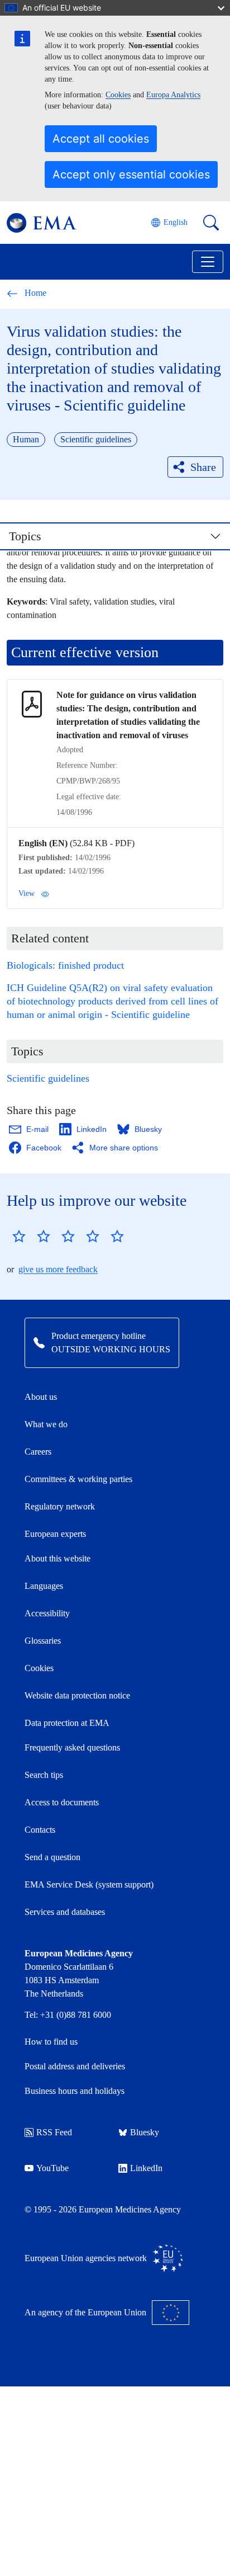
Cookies (118, 95)
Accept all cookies (101, 139)
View (27, 893)
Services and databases (65, 1912)
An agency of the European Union (85, 2312)
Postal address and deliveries (75, 2066)
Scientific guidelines (48, 1078)
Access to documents (62, 1802)
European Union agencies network (86, 2258)
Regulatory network (60, 1506)
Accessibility (47, 1613)
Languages (44, 1586)
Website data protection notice (77, 1695)
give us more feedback (58, 1269)
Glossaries (43, 1641)
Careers (38, 1452)
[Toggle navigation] (208, 262)
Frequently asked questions (72, 1747)
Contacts (40, 1830)
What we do (46, 1424)
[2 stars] (31, 1236)
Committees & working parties (78, 1479)
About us (41, 1397)
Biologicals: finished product (65, 965)
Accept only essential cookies (131, 174)
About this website (57, 1558)
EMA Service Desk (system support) (89, 1884)
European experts (55, 1534)
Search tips (44, 1775)
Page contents (49, 541)
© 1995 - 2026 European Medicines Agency (103, 2209)
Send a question (52, 1857)
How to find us (51, 2042)
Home (35, 293)
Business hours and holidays (75, 2091)
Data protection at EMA (67, 1723)
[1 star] (19, 1236)
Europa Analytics (173, 95)
